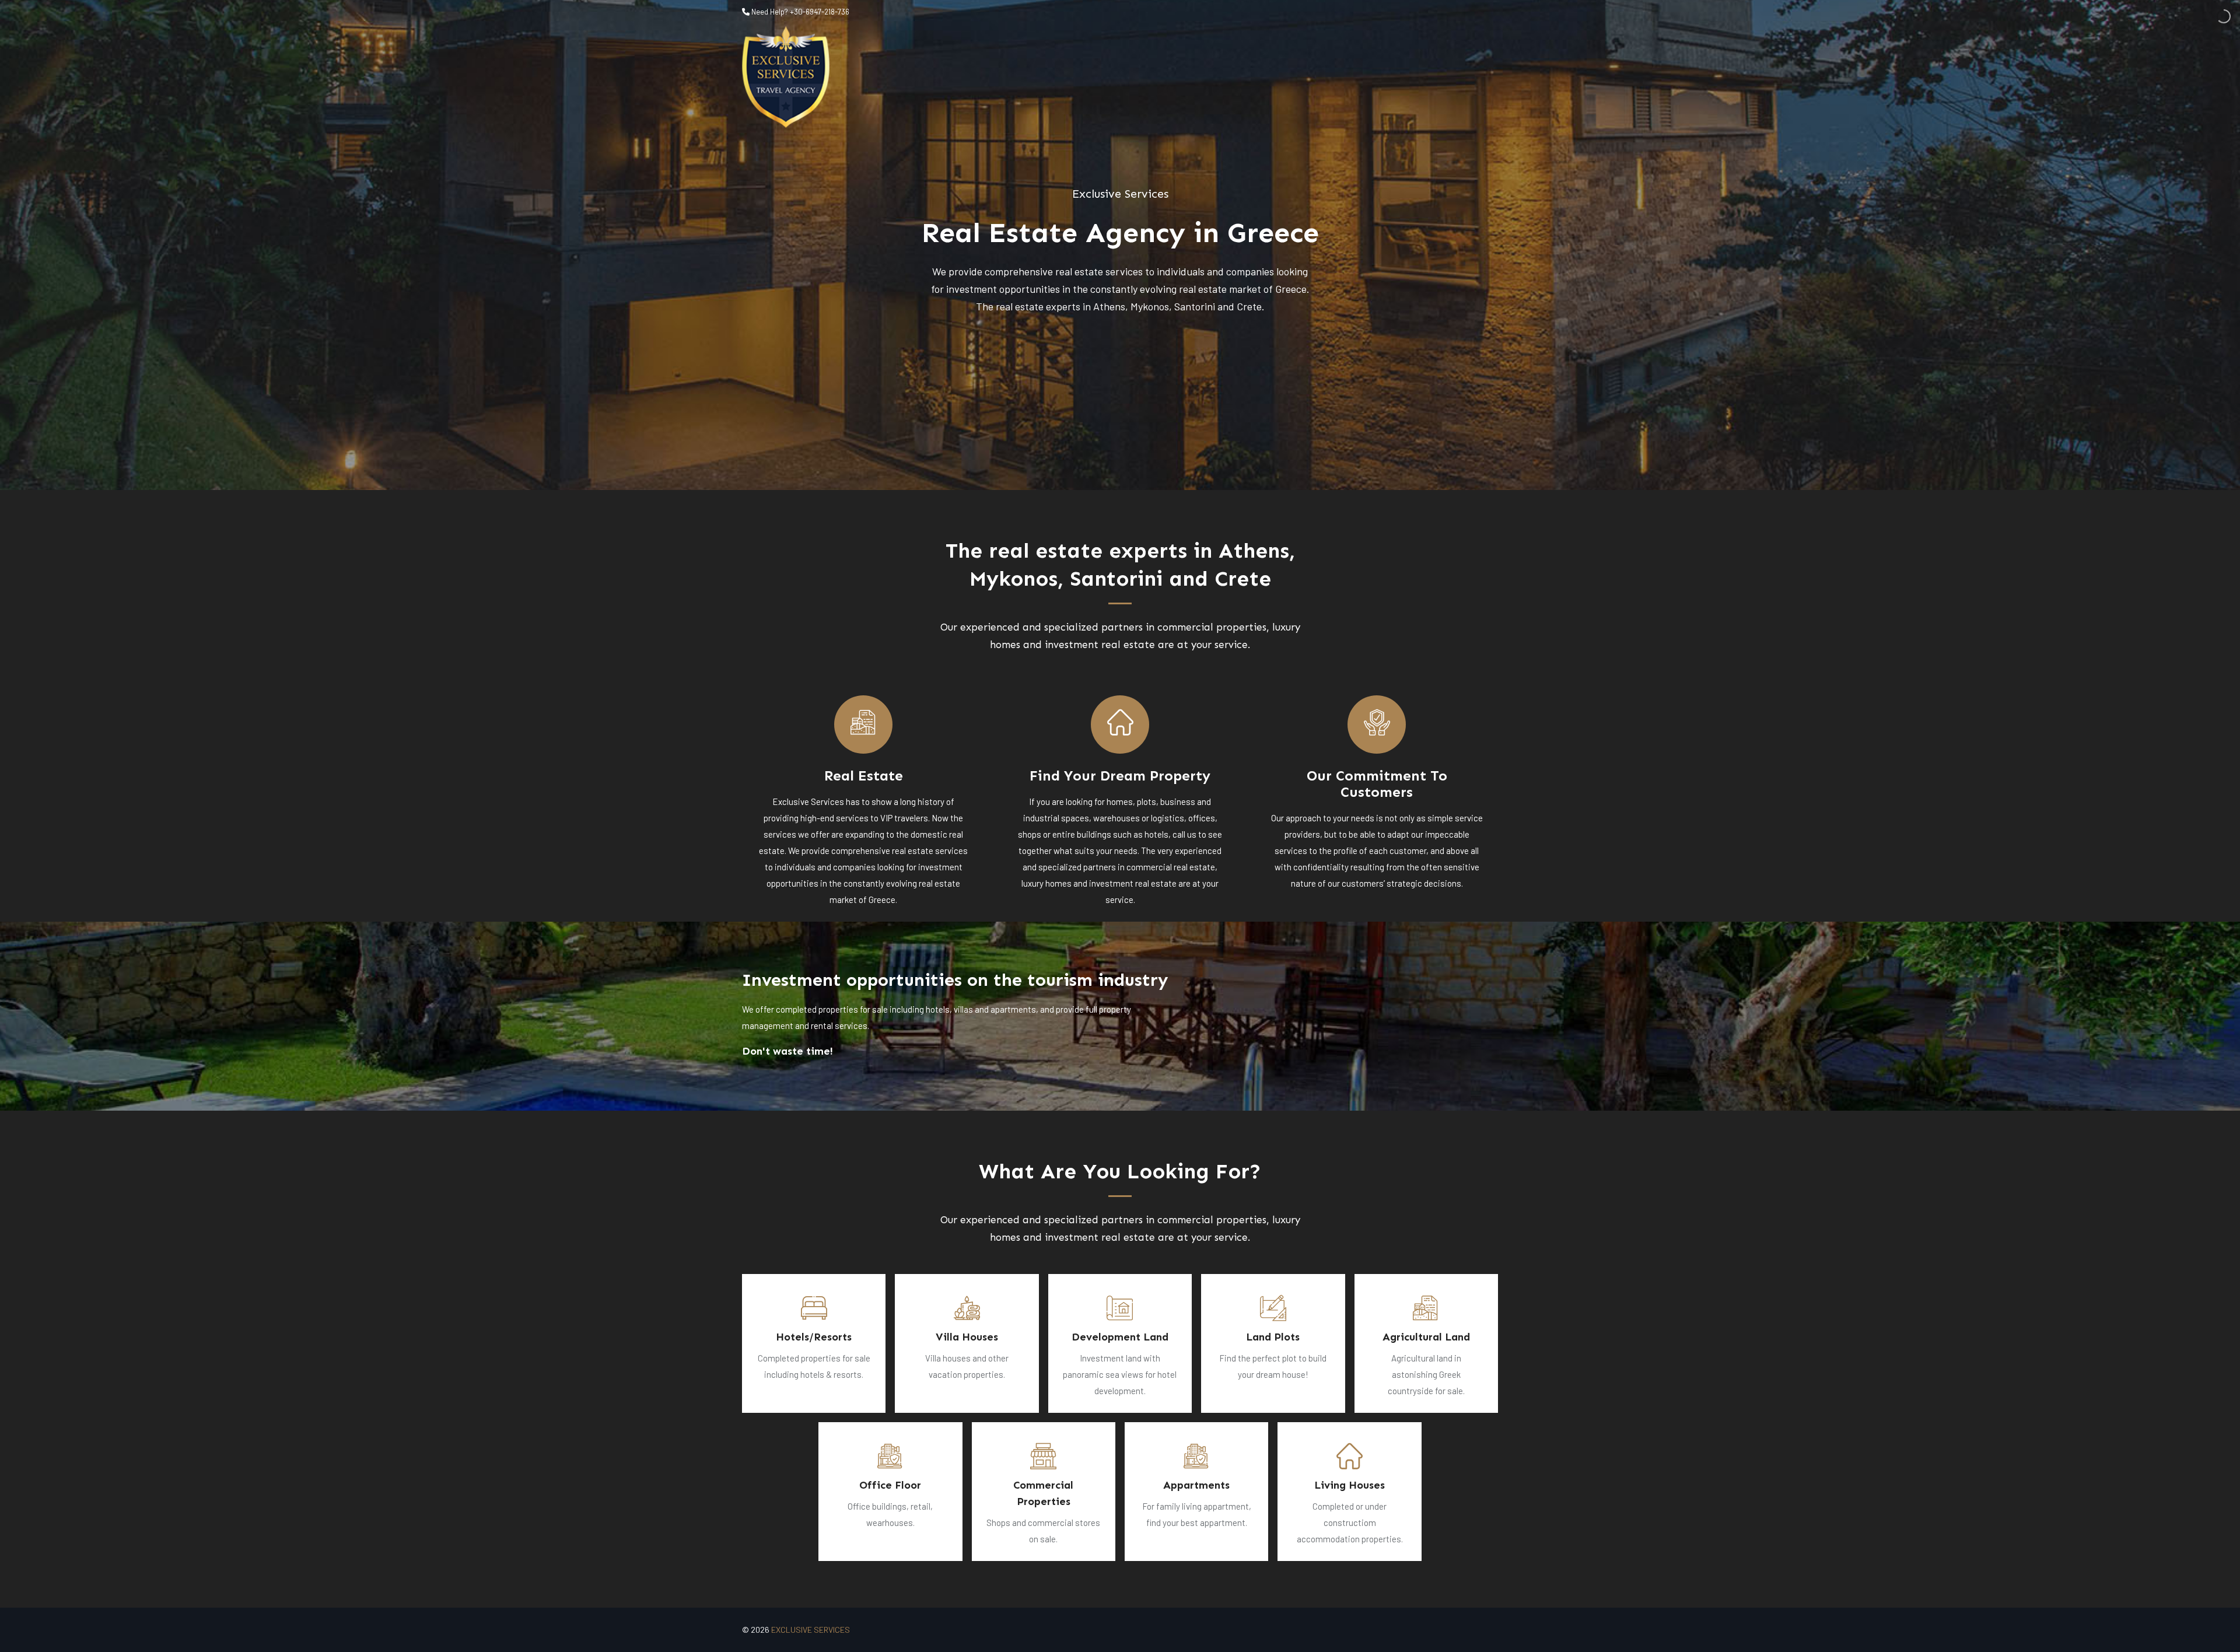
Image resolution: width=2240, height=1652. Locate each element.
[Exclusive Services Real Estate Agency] (786, 77)
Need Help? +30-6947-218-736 (799, 12)
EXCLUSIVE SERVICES (811, 1630)
